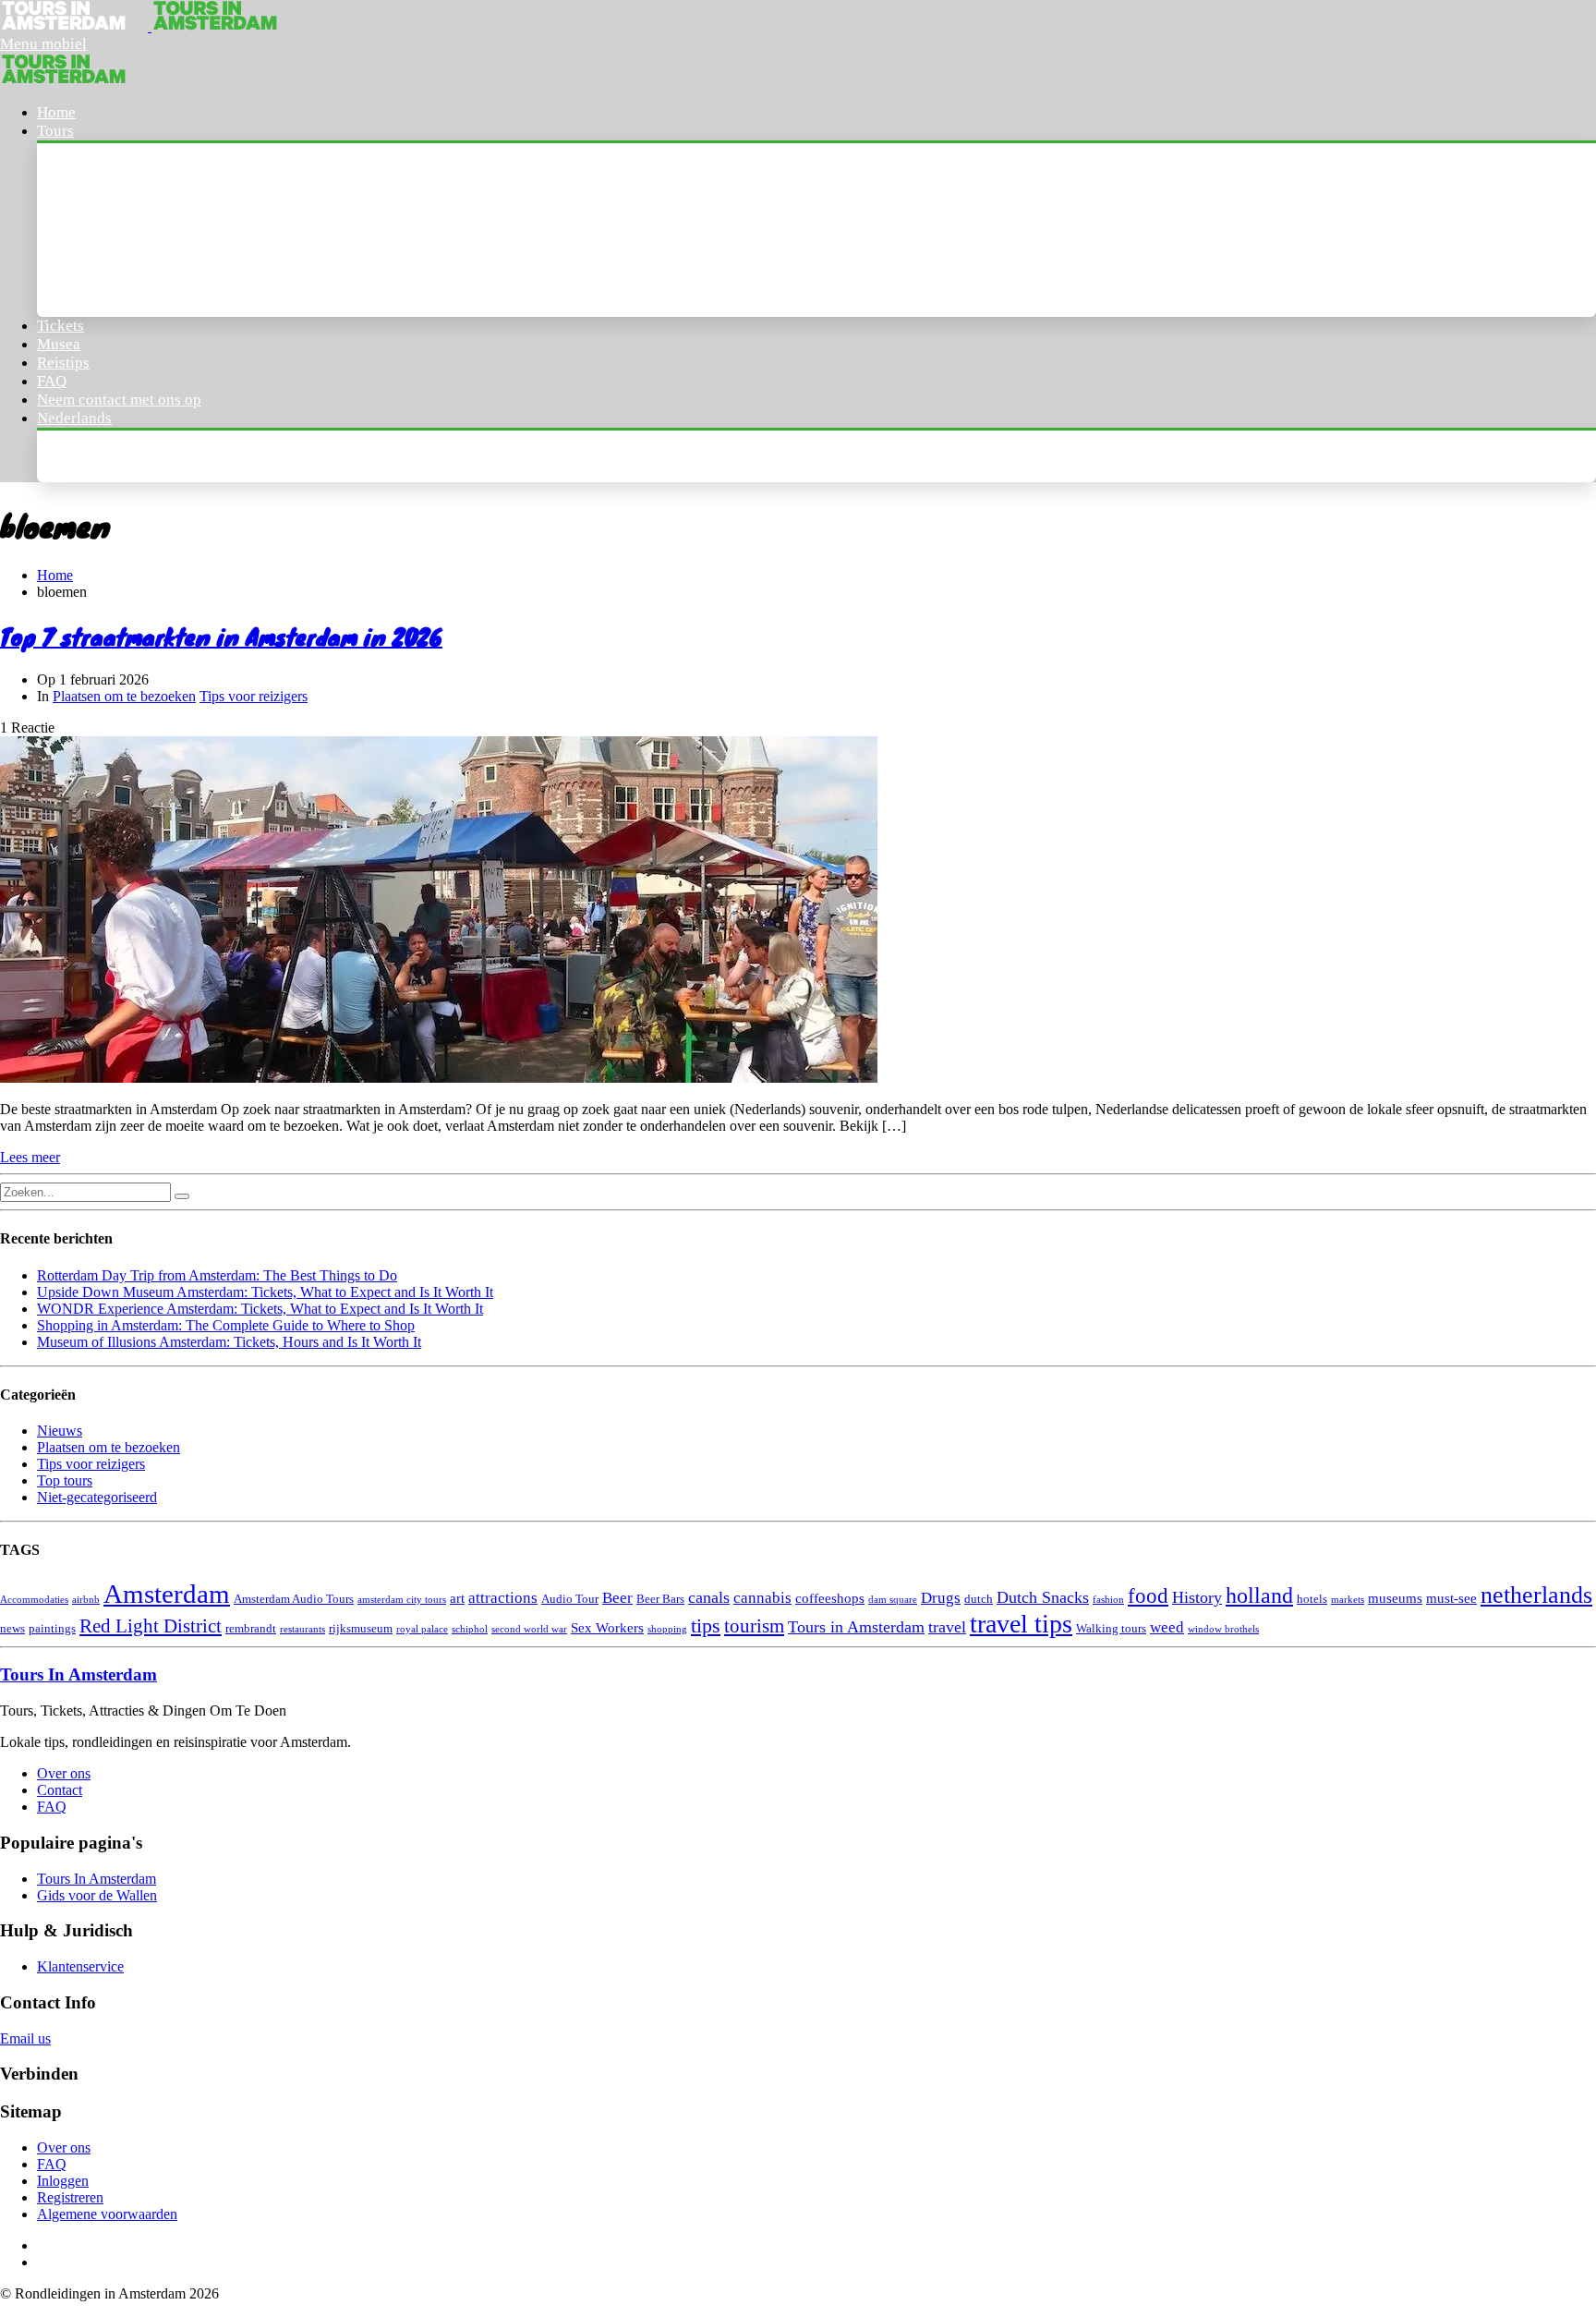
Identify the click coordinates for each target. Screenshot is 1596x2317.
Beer (617, 1598)
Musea (59, 344)
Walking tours (1111, 1628)
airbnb (86, 1600)
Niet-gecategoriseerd (97, 1497)
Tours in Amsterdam (856, 1627)
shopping (667, 1629)
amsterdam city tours (402, 1600)
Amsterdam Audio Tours (294, 1599)
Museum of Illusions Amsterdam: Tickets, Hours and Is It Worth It (229, 1342)
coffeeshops (830, 1598)
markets (1348, 1600)
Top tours (65, 1480)
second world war (529, 1629)
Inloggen (63, 2181)
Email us (25, 2038)
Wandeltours (99, 209)
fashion (1108, 1600)
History (1197, 1597)
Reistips (63, 363)
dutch (979, 1599)
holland (1259, 1595)
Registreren (70, 2197)
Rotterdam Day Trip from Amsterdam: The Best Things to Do (217, 1275)
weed (1167, 1627)
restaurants (302, 1629)
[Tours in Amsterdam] (76, 26)
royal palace (422, 1629)
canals (709, 1597)
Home (56, 112)
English (81, 456)
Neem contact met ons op (119, 400)
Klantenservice (80, 1966)
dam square (893, 1600)
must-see (1451, 1598)
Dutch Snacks (1043, 1597)
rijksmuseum (361, 1628)
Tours (55, 131)
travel (947, 1627)
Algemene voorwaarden (107, 2214)
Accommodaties (34, 1600)
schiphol (470, 1629)
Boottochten (97, 250)
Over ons (64, 1773)
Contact (60, 1790)
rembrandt (251, 1628)
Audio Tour (570, 1599)
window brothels (1223, 1629)
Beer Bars (660, 1599)
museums (1395, 1598)
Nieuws (60, 1431)
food (1148, 1596)
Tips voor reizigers (254, 696)
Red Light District (151, 1626)
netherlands (1536, 1595)
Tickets (60, 326)
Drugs (941, 1598)
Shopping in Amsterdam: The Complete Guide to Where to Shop (226, 1325)
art (457, 1598)
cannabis (762, 1598)
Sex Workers (607, 1627)
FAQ (52, 381)
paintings (52, 1628)
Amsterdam (167, 1594)
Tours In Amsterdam (126, 169)
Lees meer (30, 1157)
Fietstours (90, 291)
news (12, 1628)
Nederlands (74, 418)
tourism (754, 1626)
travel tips (1021, 1624)
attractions (503, 1598)
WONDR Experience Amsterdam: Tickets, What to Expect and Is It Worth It (260, 1309)
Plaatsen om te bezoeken (124, 696)
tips (706, 1626)
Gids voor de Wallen (97, 1895)
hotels (1312, 1599)
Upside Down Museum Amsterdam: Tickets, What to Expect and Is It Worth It (265, 1292)
